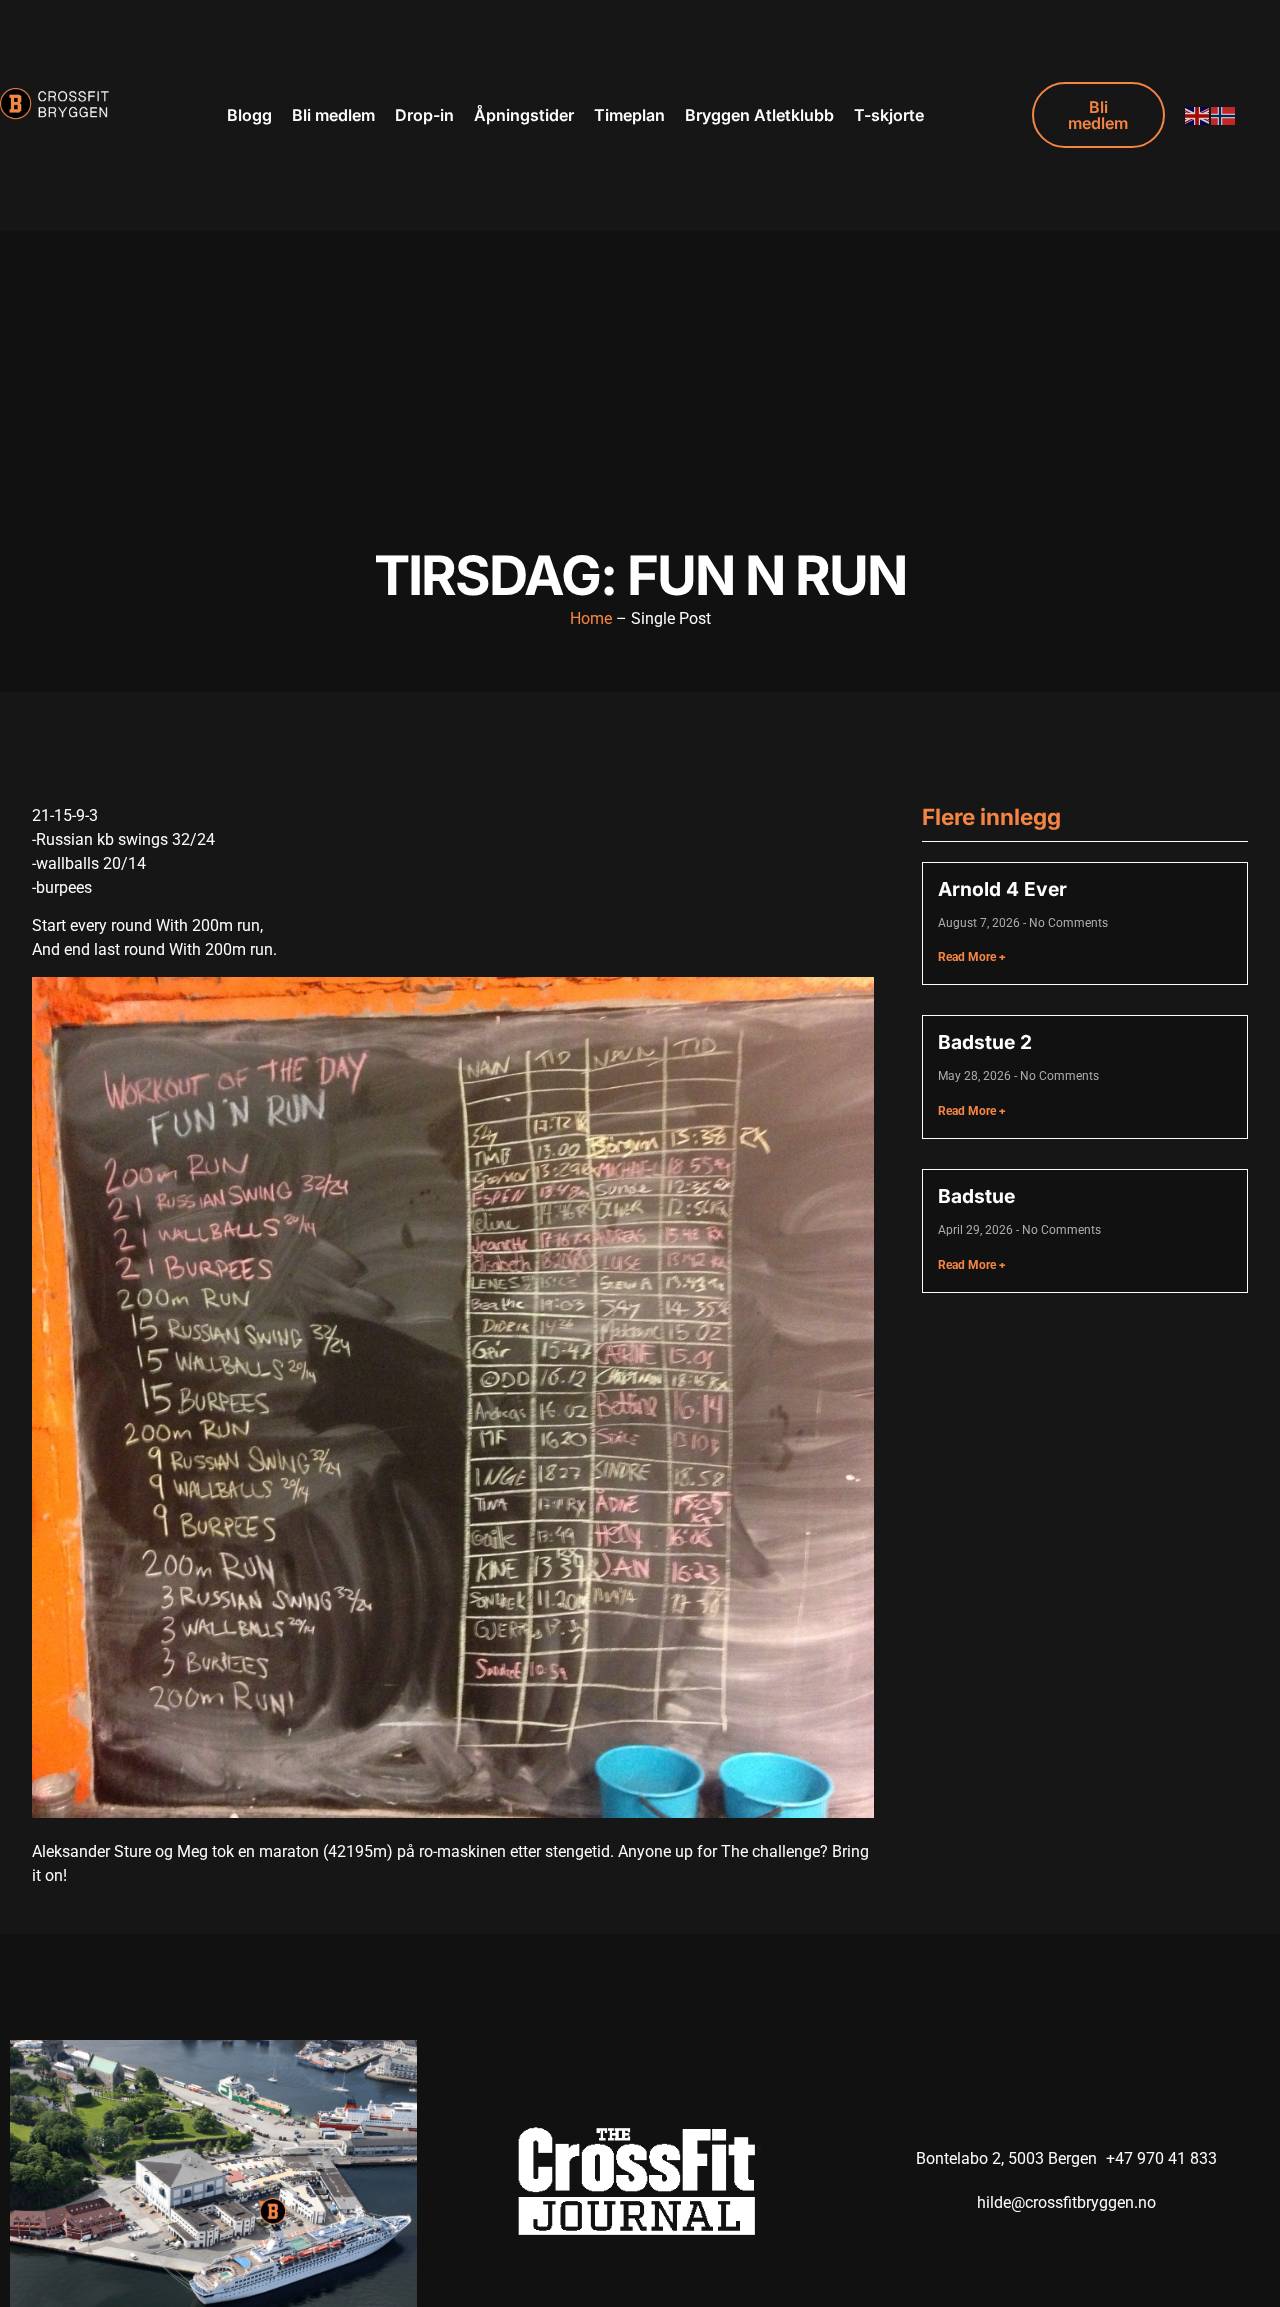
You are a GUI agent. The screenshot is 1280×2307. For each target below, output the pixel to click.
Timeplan (629, 115)
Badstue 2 (985, 1042)
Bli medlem (333, 115)
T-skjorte (889, 115)
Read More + (972, 957)
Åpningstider (524, 115)
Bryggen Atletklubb (759, 115)
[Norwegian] (1224, 114)
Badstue (976, 1196)
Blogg (249, 115)
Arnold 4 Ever (1002, 889)
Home (591, 618)
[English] (1198, 114)
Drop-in (424, 115)
